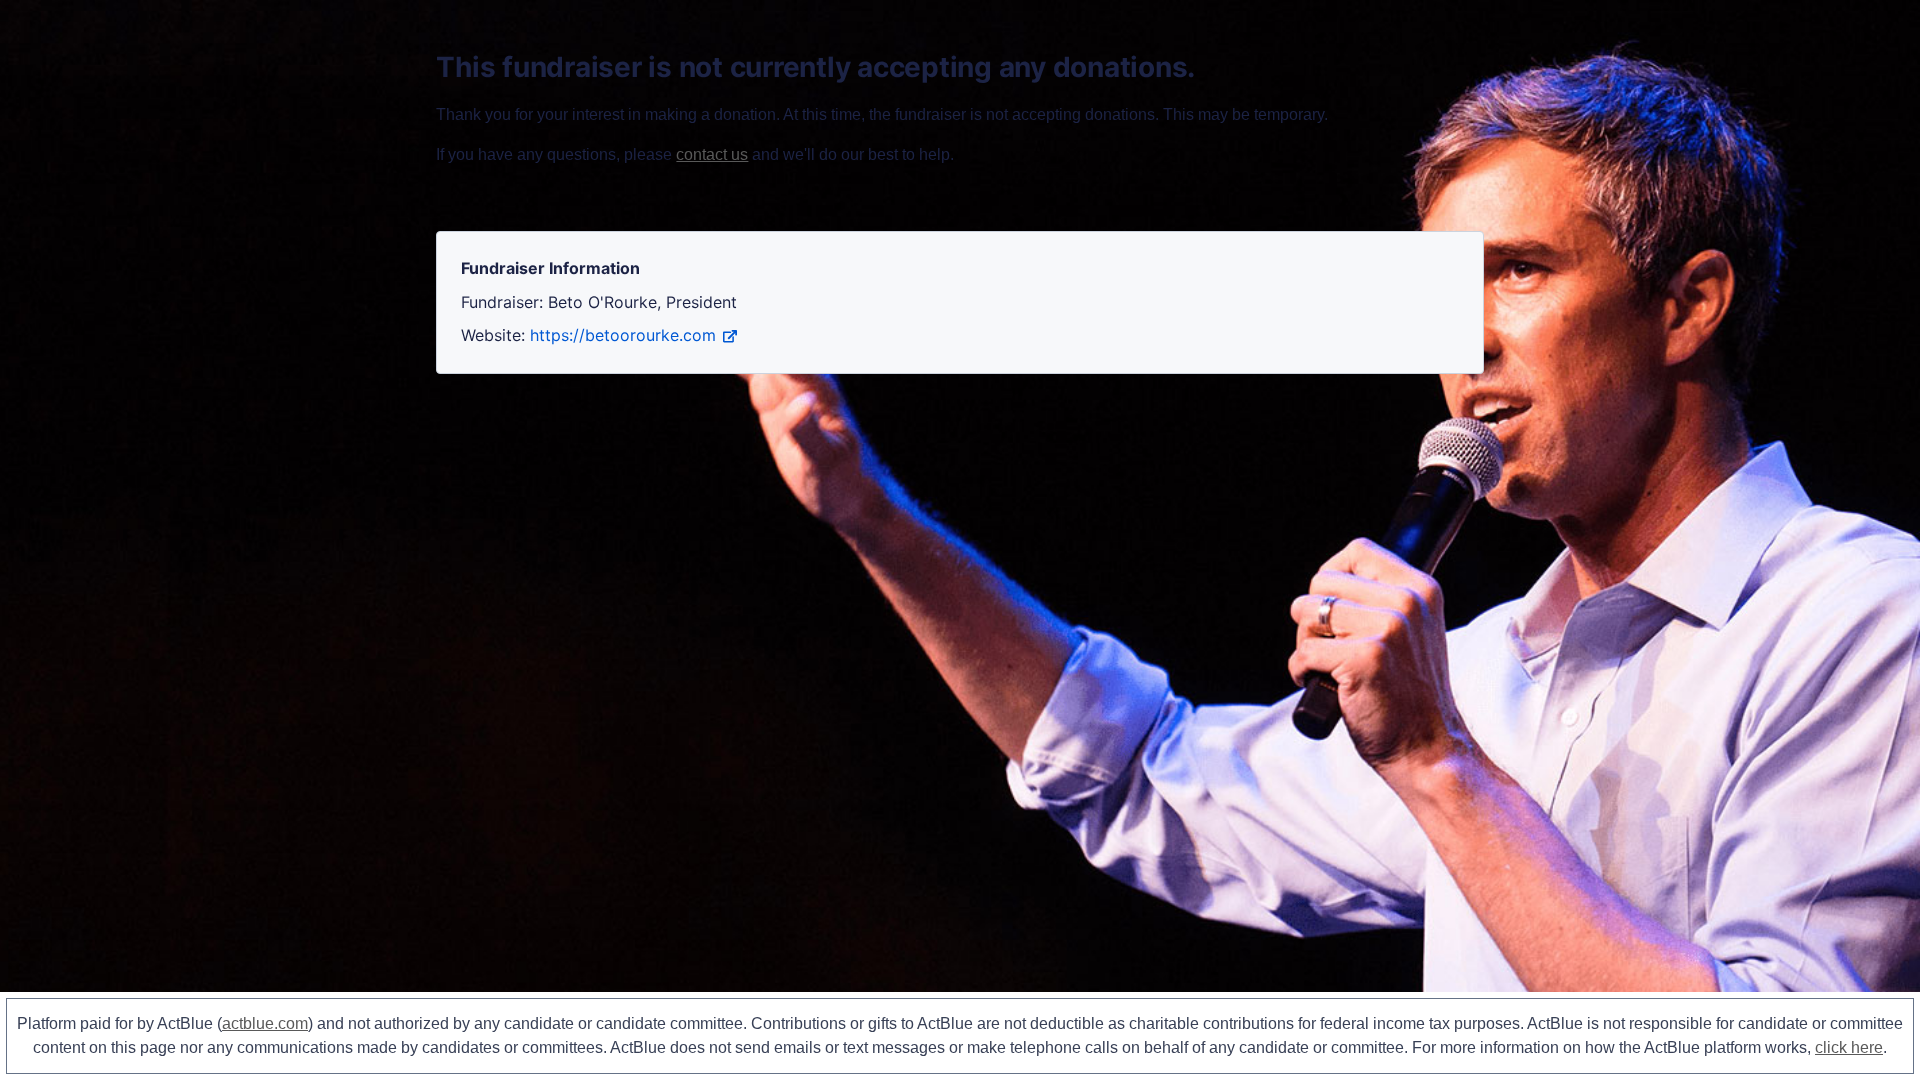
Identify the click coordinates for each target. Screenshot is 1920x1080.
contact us (712, 154)
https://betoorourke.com (623, 335)
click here (1849, 1047)
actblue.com (265, 1023)
